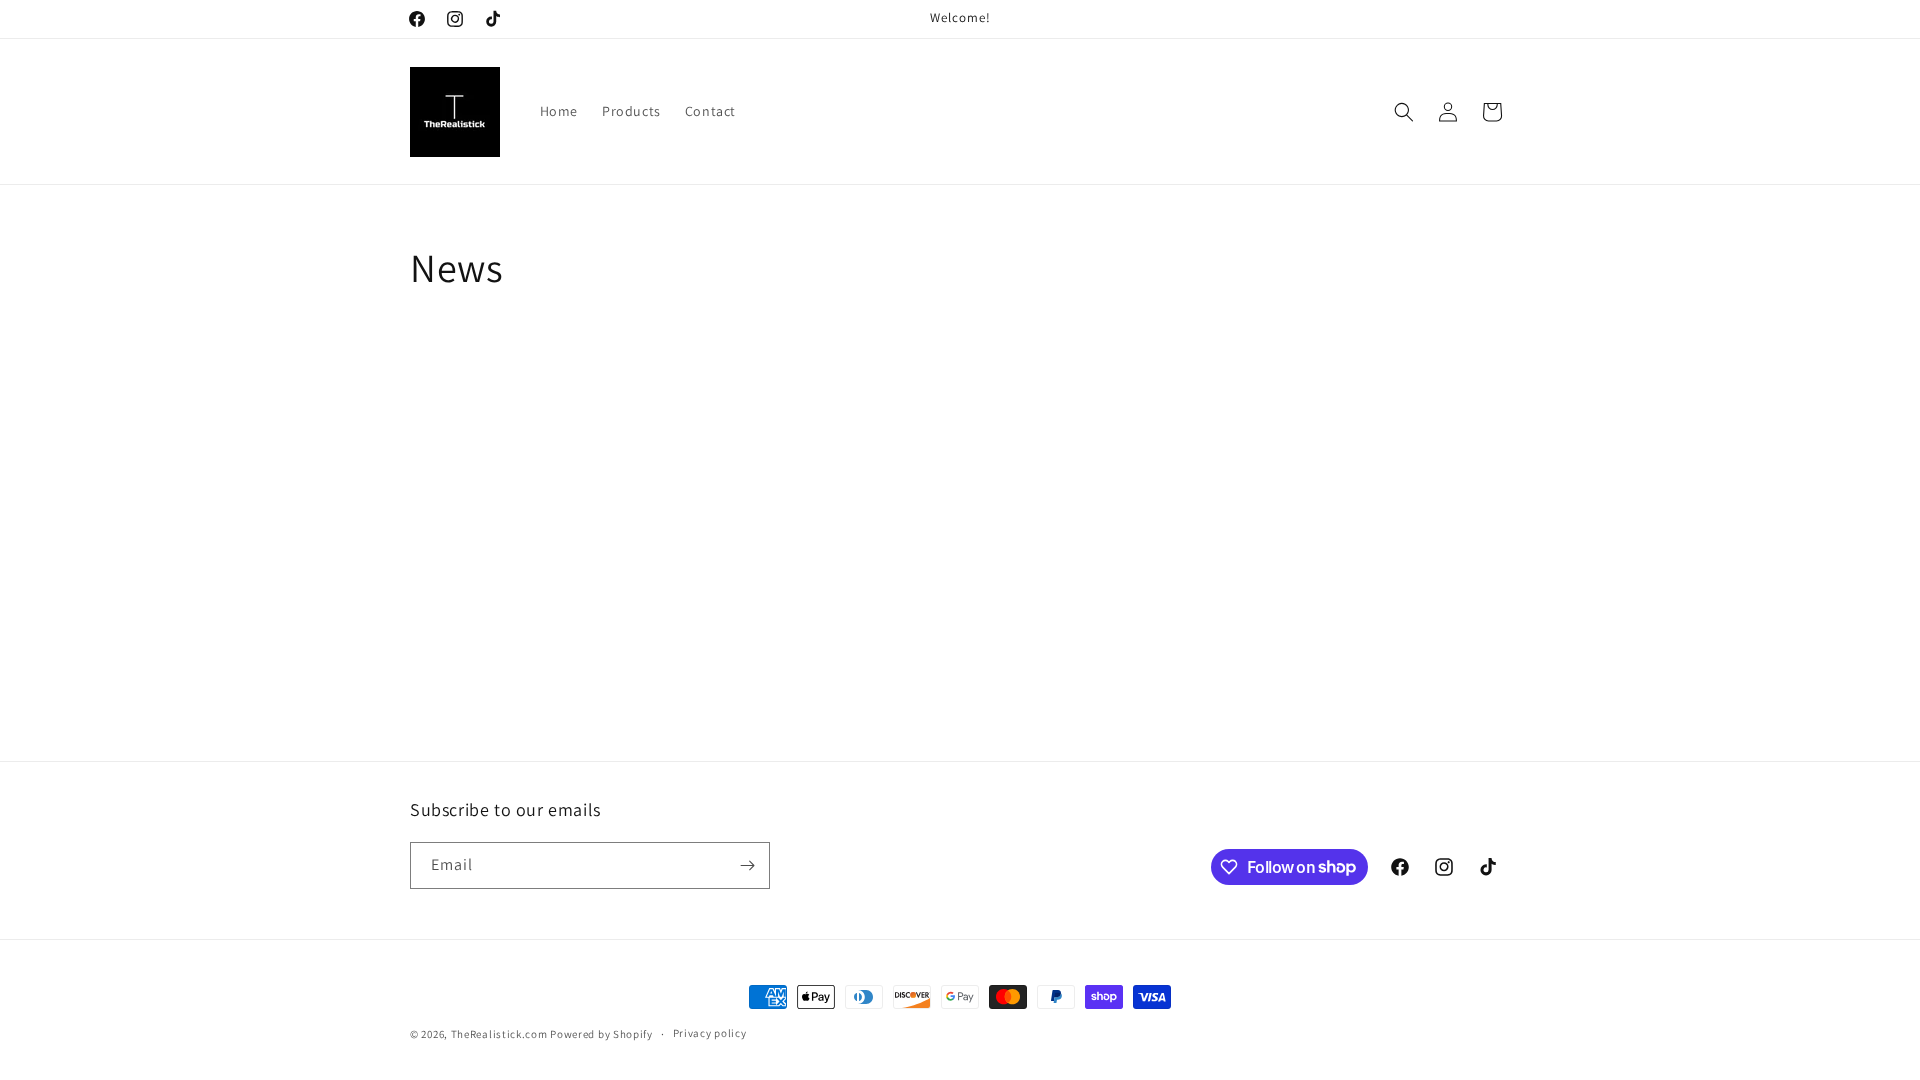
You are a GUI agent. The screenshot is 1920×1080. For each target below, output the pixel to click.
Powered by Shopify (601, 1034)
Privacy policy (710, 1033)
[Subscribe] (747, 865)
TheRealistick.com (499, 1034)
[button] (1404, 112)
